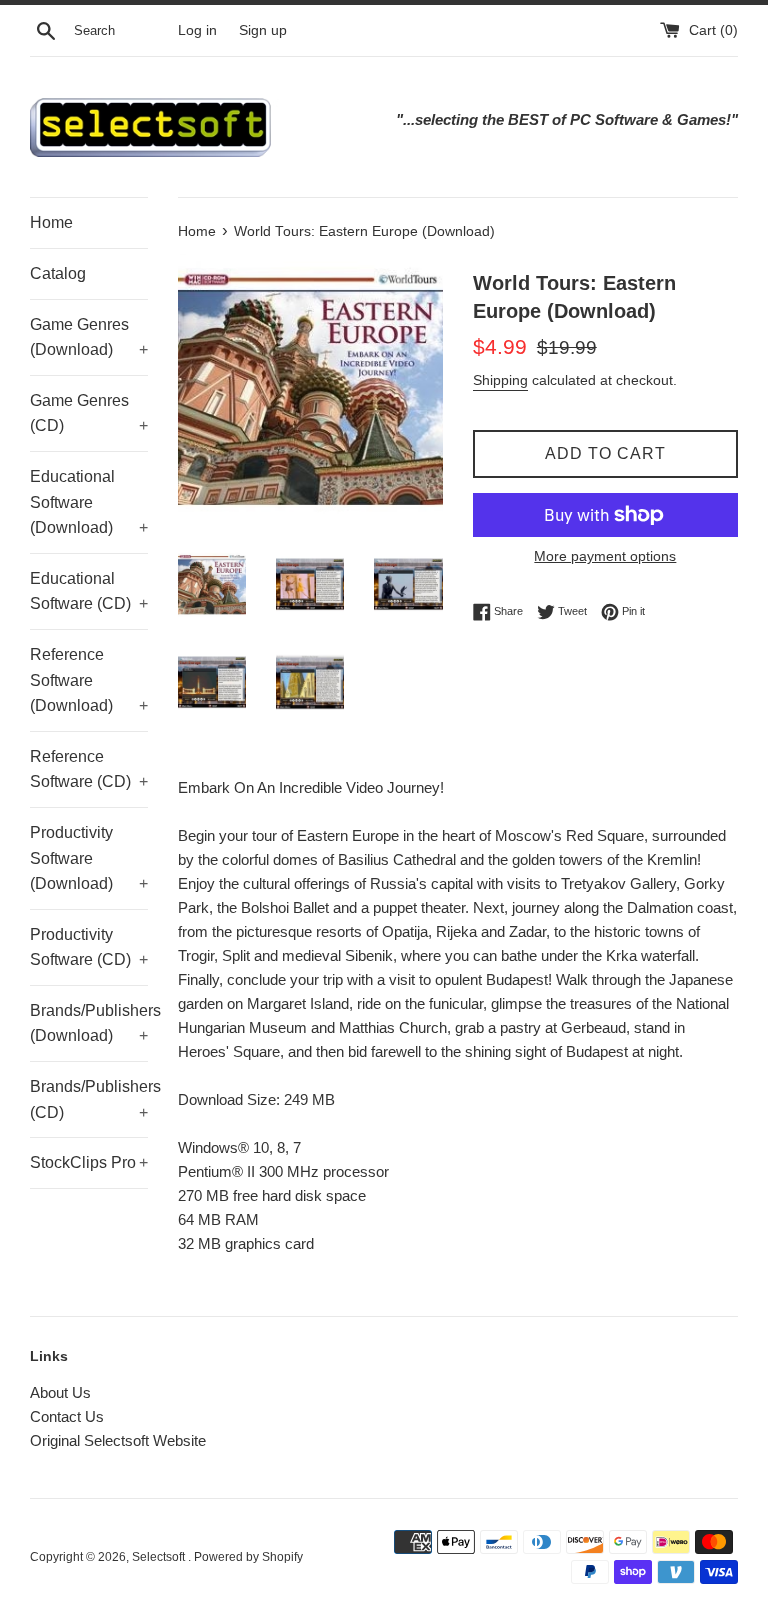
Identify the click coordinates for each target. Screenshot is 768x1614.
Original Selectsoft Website (118, 1440)
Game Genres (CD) (89, 413)
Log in (197, 30)
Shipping (500, 380)
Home (51, 222)
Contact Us (67, 1416)
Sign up (263, 30)
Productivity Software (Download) (89, 858)
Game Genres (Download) (89, 337)
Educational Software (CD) (89, 591)
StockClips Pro (89, 1162)
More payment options (605, 556)
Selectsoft (160, 1557)
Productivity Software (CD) (89, 947)
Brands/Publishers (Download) (89, 1023)
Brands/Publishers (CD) (89, 1099)
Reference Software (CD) (89, 769)
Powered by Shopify (248, 1557)
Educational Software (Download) (89, 502)
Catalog (58, 273)
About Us (60, 1392)
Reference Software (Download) (89, 680)
